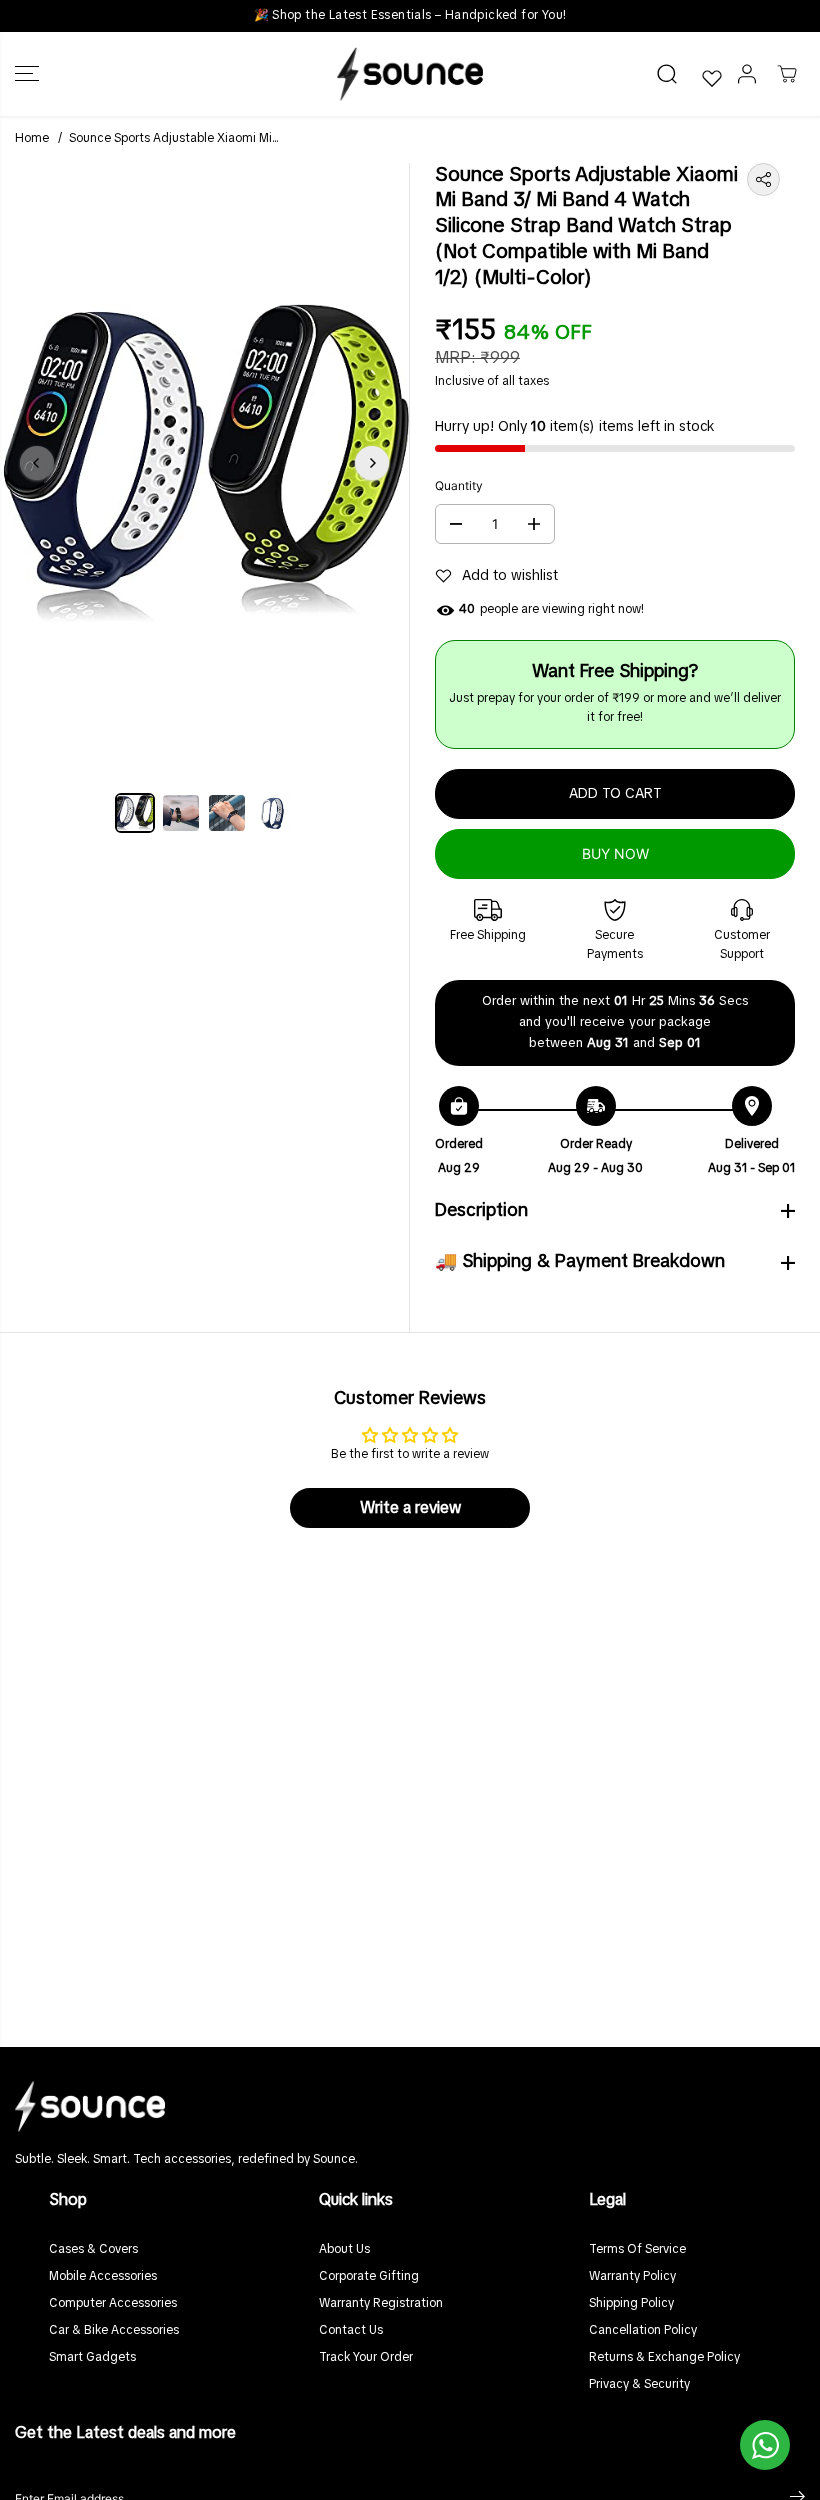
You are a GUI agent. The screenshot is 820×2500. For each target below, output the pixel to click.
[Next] (372, 463)
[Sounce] (410, 73)
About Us (344, 2250)
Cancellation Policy (643, 2331)
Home (32, 139)
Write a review (410, 1508)
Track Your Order (366, 2358)
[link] (410, 2106)
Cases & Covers (93, 2250)
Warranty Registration (381, 2304)
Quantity (459, 485)
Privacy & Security (639, 2385)
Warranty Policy (632, 2277)
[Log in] (747, 74)
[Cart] (787, 74)
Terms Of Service (637, 2250)
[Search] (667, 74)
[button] (27, 73)
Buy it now (615, 853)
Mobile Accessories (103, 2277)
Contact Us (351, 2331)
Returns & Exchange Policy (664, 2358)
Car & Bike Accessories (114, 2331)
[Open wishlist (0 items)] (711, 78)
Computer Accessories (113, 2304)
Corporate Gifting (369, 2277)
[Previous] (37, 463)
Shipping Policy (631, 2304)
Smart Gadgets (92, 2358)
